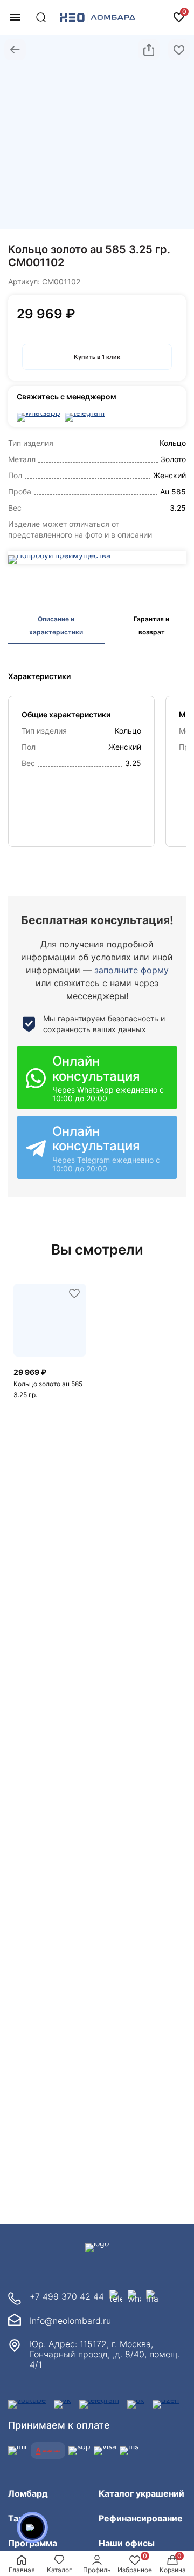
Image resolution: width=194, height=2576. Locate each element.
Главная (22, 2570)
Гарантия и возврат (151, 625)
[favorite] (74, 1294)
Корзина (173, 2570)
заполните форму (131, 970)
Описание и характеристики (56, 625)
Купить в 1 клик (97, 357)
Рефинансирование (141, 2518)
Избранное (135, 2570)
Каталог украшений (141, 2493)
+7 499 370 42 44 (67, 2296)
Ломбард (28, 2493)
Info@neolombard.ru (70, 2321)
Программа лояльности (34, 2549)
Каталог (60, 2570)
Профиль (97, 2570)
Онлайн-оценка (156, 17)
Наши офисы (127, 2543)
